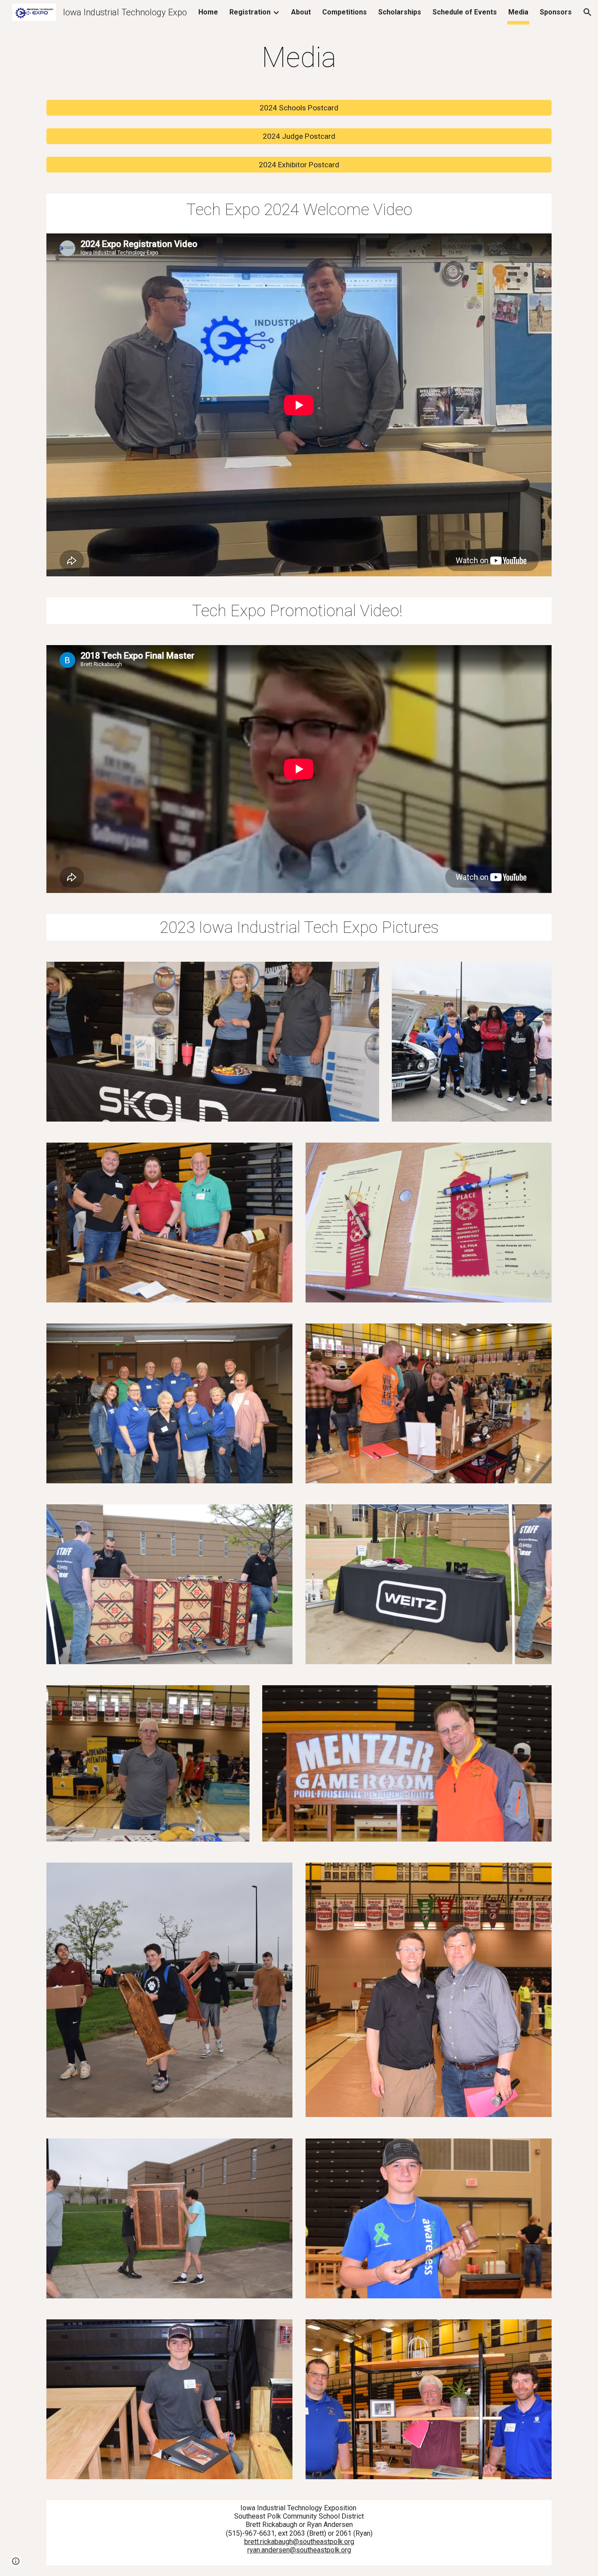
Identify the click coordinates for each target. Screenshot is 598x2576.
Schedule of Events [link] (465, 12)
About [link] (301, 12)
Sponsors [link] (556, 12)
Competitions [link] (345, 12)
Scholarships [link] (400, 12)
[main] (299, 58)
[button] (587, 12)
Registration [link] (250, 12)
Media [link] (518, 12)
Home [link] (208, 12)
